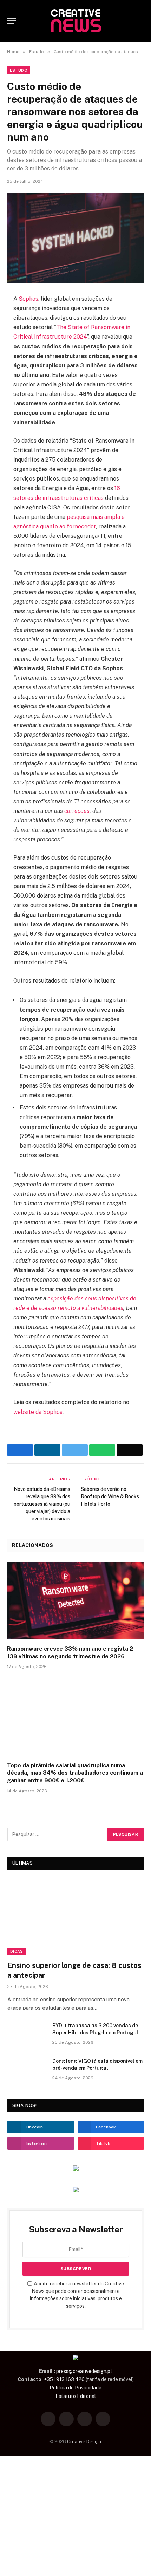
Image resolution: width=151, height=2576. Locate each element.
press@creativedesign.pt (84, 2371)
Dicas (17, 1951)
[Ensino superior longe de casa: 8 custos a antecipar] (76, 1917)
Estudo (19, 70)
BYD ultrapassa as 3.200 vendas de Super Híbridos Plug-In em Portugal (95, 2029)
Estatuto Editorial (76, 2396)
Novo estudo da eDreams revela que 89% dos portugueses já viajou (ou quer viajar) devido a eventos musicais (42, 1504)
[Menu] (12, 21)
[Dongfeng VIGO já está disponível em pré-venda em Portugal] (27, 2070)
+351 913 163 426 (64, 2379)
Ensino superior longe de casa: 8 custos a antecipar (74, 1970)
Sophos (28, 299)
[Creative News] (75, 21)
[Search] (141, 21)
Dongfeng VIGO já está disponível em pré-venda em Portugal (97, 2065)
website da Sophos (38, 1412)
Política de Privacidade (75, 2388)
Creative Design (84, 2442)
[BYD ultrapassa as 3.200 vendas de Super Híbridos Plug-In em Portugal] (27, 2035)
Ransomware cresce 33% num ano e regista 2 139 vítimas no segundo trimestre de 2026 (70, 1653)
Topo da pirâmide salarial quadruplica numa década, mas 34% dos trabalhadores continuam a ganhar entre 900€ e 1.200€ (75, 1773)
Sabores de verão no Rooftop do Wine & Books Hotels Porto (110, 1496)
